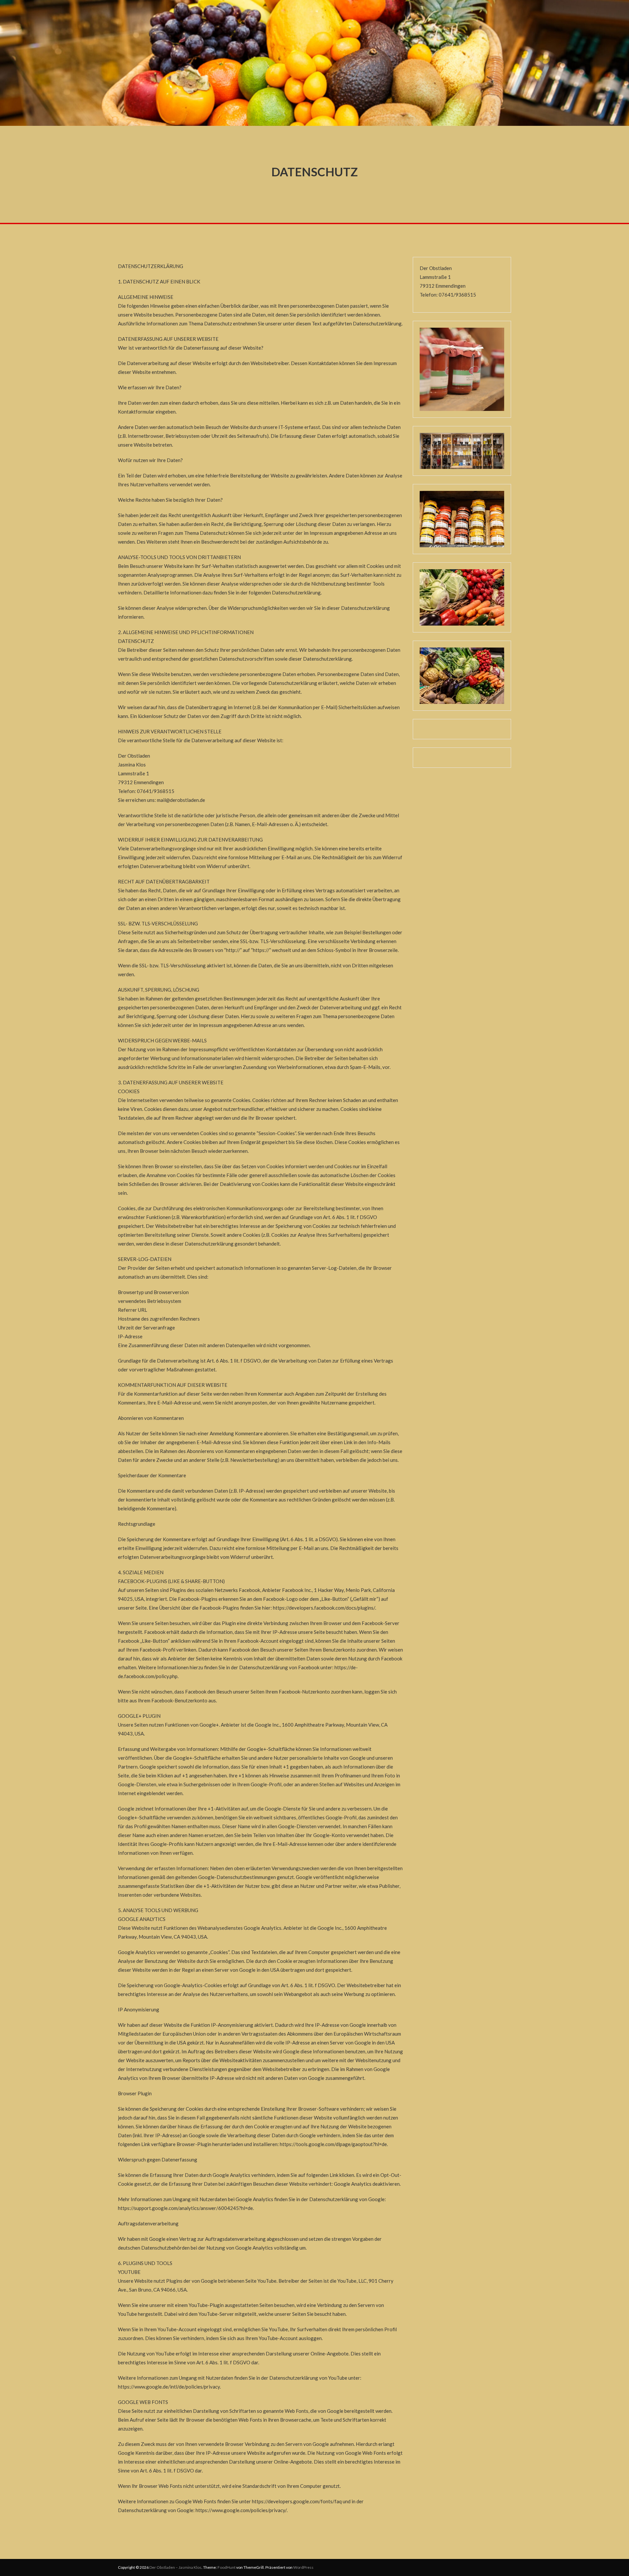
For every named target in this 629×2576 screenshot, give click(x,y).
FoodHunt (227, 2567)
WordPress (303, 2567)
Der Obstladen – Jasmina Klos (175, 2567)
